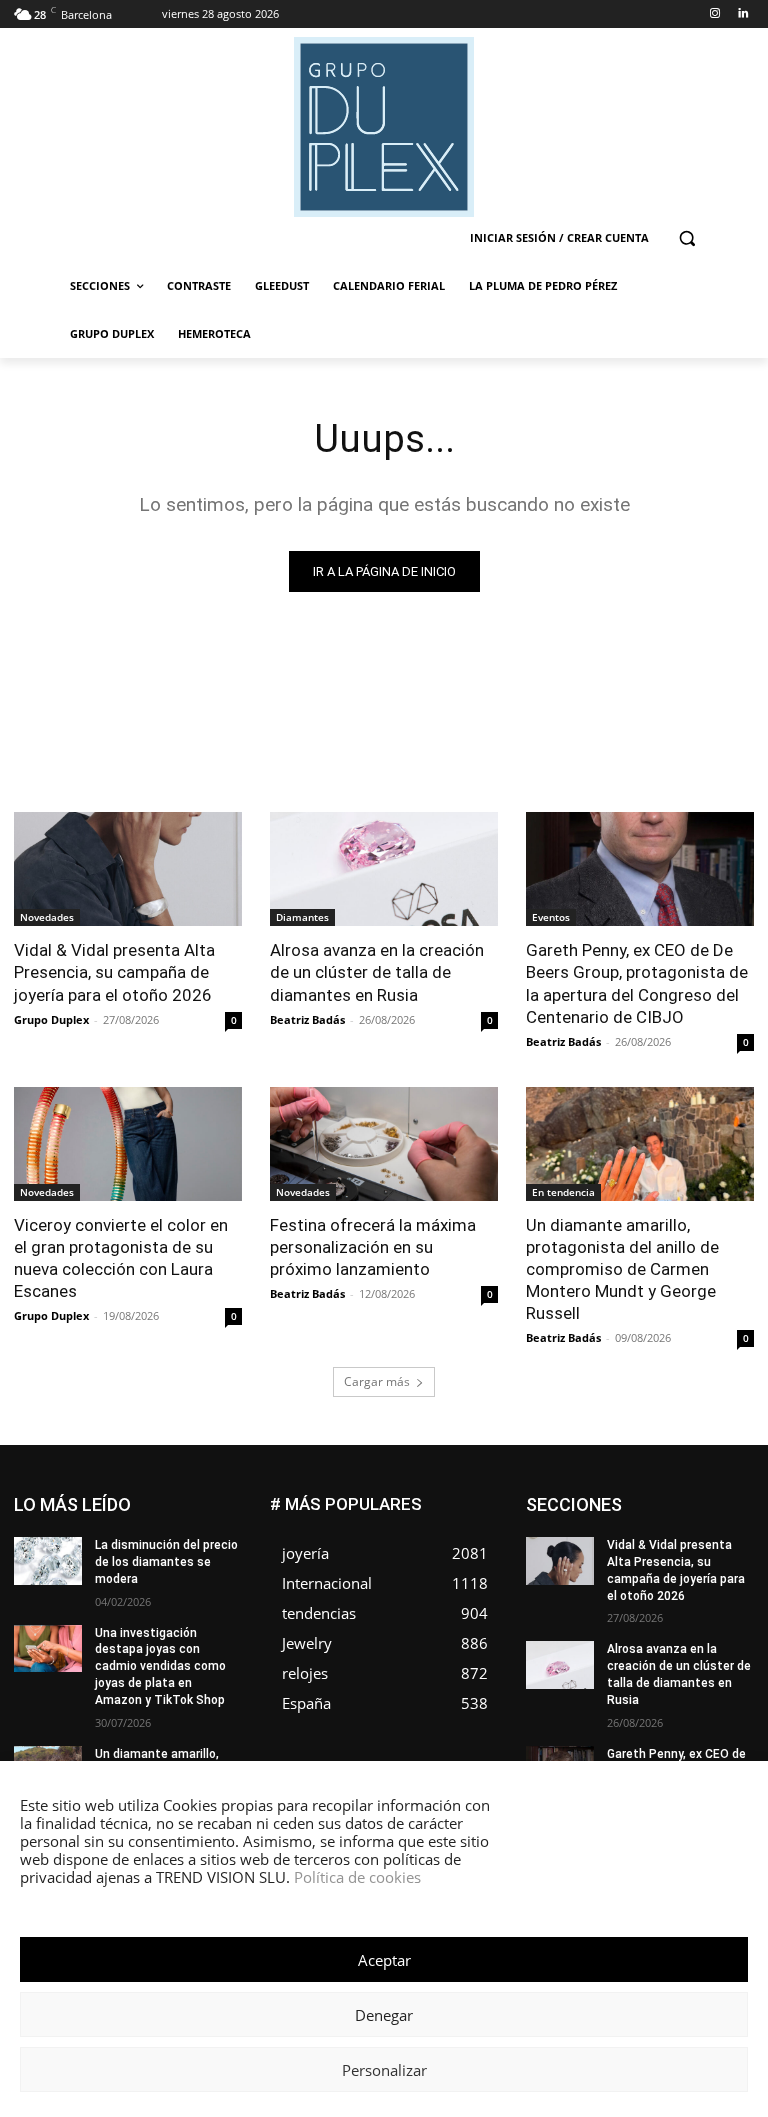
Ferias (736, 1542)
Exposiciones (656, 1542)
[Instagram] (714, 14)
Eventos (551, 917)
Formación (624, 1557)
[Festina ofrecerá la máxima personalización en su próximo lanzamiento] (384, 1144)
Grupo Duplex (51, 1019)
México (733, 1587)
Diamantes (302, 917)
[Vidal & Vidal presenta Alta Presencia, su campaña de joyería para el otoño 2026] (128, 869)
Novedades (47, 917)
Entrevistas (652, 1527)
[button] (686, 238)
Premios (644, 1632)
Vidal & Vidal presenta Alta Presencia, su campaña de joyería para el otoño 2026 (114, 972)
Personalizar (384, 2070)
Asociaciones (628, 1497)
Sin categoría (639, 1647)
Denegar (384, 2015)
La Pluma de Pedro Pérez (683, 1572)
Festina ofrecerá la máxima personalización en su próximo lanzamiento (373, 1247)
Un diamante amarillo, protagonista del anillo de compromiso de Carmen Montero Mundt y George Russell (622, 1269)
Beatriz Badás (307, 1019)
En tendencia (563, 1192)
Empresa (630, 1512)
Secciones (723, 1632)
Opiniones (633, 1617)
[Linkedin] (742, 14)
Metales (665, 1587)
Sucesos (728, 1647)
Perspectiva (720, 1617)
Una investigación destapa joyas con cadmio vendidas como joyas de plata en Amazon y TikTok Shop (160, 1666)
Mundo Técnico (617, 1602)
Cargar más (377, 1381)
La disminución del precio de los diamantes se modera (166, 1562)
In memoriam (716, 1557)
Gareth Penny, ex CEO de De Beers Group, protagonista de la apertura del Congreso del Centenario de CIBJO (637, 983)
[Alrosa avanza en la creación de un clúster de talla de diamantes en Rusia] (384, 869)
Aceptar (384, 1960)
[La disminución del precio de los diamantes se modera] (48, 1561)
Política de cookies (357, 1877)
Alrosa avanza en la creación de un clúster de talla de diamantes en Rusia (377, 972)
